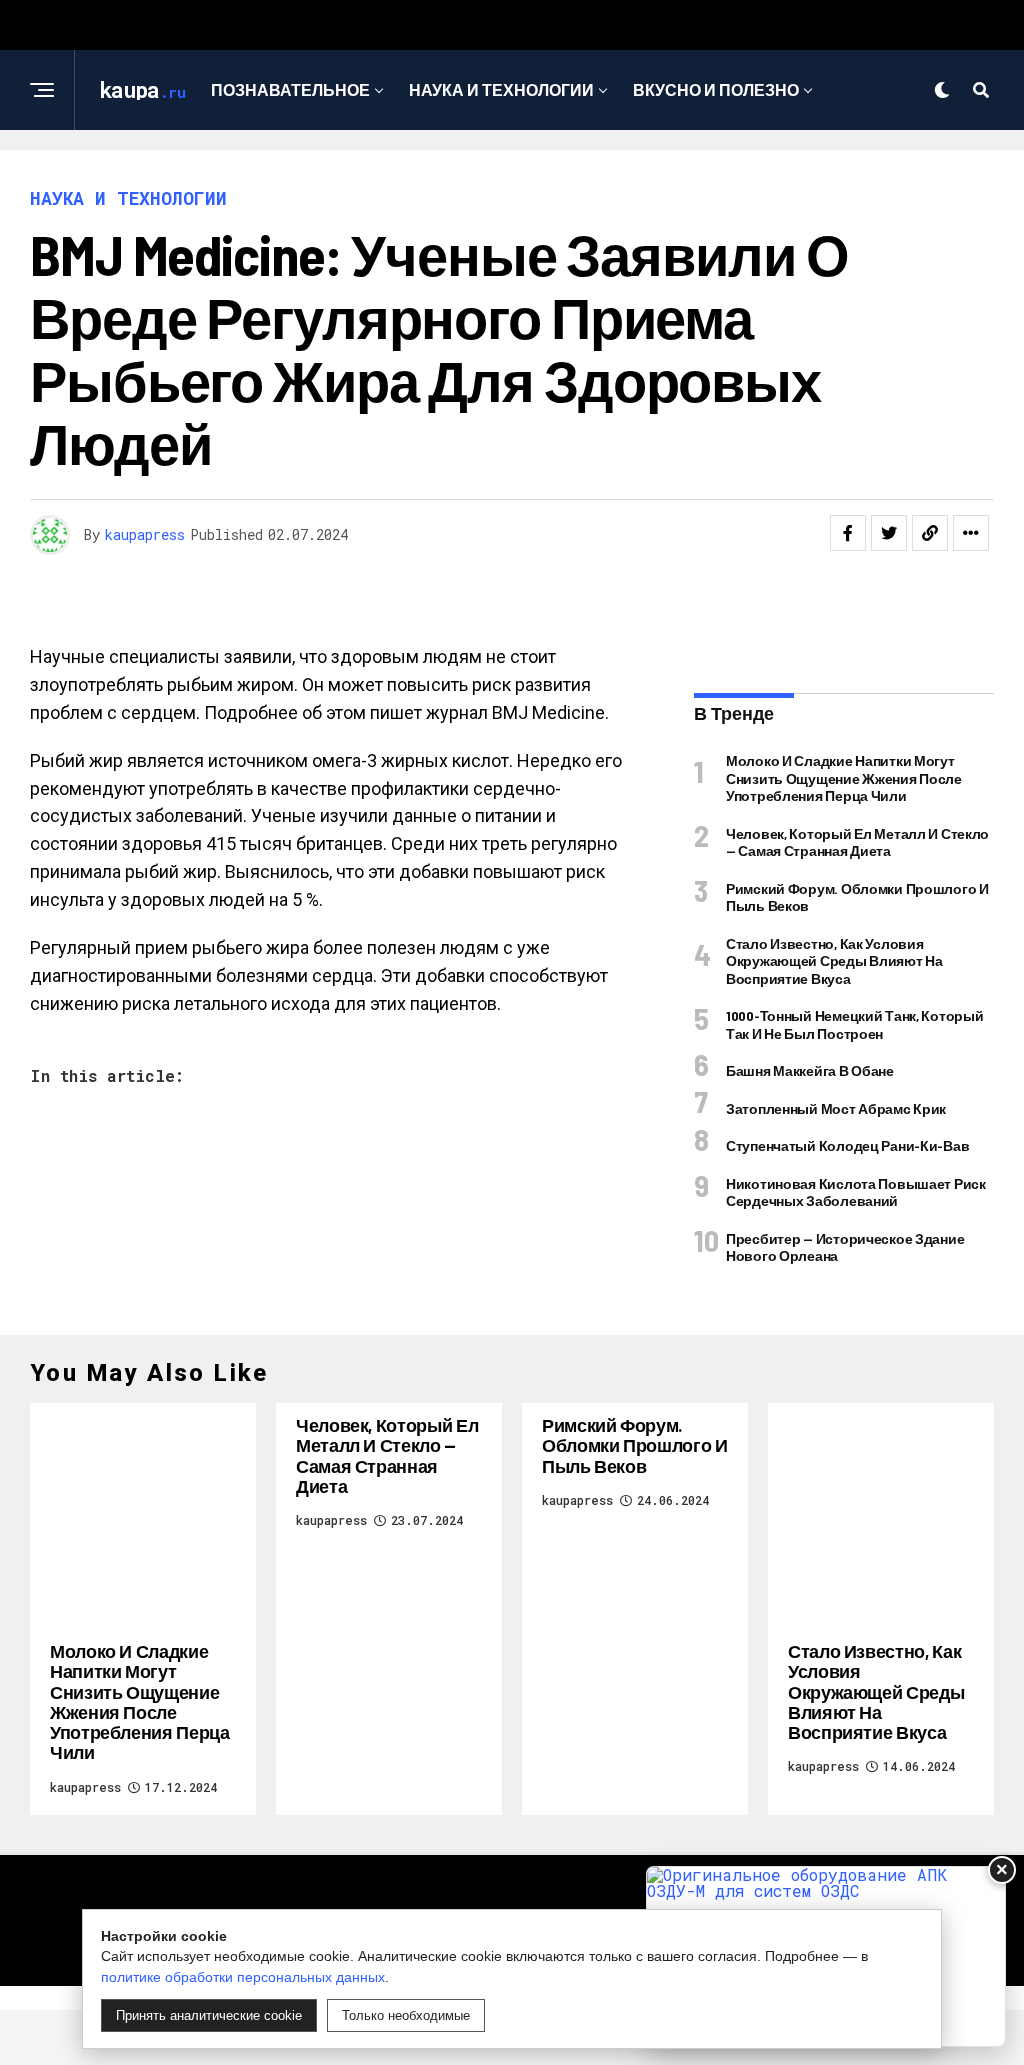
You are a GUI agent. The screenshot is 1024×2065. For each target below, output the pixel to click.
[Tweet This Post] (889, 533)
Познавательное (290, 89)
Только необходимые (406, 2015)
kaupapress (145, 534)
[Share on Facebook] (848, 533)
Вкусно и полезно (716, 89)
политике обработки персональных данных (243, 1977)
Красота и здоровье (505, 171)
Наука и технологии (501, 89)
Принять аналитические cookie (209, 2015)
